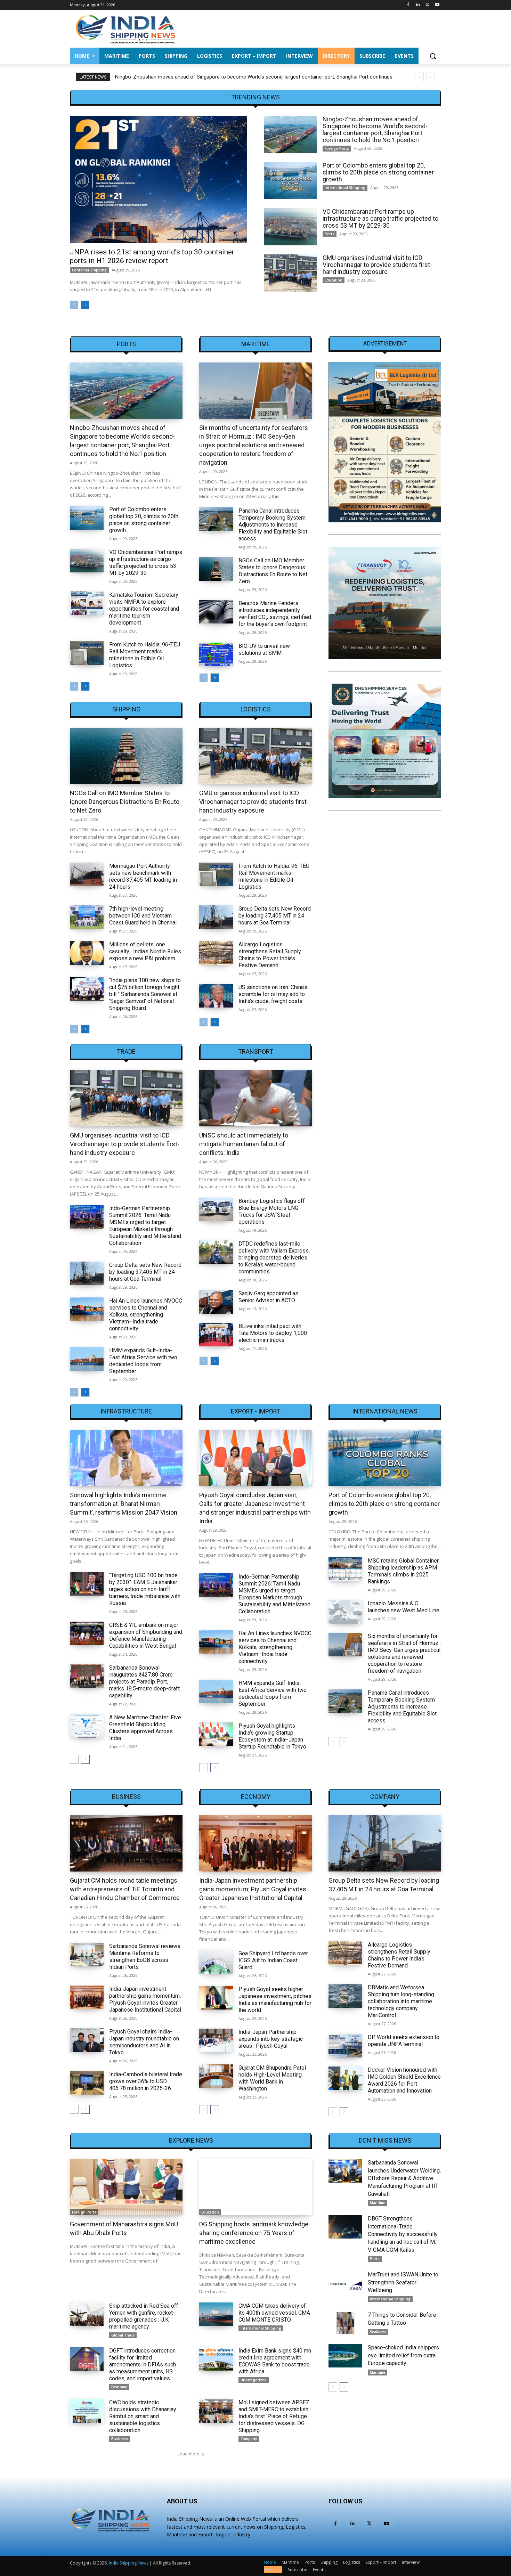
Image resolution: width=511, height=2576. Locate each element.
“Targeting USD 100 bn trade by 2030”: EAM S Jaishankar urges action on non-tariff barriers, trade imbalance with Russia (145, 1589)
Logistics (256, 709)
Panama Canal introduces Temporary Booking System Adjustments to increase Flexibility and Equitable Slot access (273, 525)
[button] (433, 56)
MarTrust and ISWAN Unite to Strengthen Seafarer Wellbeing (403, 2282)
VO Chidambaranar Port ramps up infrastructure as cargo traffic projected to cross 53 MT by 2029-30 (380, 218)
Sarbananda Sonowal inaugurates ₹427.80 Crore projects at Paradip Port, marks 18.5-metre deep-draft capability (144, 1682)
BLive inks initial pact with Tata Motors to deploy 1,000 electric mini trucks (273, 1333)
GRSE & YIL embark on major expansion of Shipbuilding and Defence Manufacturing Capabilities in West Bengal (146, 1635)
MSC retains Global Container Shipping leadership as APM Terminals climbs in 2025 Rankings (403, 1571)
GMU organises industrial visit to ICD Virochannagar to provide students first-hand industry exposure (377, 265)
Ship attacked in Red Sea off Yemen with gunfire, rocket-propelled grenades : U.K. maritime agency (144, 2316)
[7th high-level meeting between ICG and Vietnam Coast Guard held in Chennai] (87, 917)
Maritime (256, 344)
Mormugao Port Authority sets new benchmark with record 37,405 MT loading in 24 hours (143, 876)
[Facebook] (408, 5)
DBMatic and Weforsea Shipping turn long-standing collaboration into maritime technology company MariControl (401, 2001)
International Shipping (345, 188)
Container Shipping (89, 270)
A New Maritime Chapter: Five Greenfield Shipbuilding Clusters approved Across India (145, 1728)
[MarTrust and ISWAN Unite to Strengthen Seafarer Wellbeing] (345, 2283)
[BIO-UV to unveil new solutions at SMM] (216, 654)
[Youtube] (437, 5)
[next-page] (85, 305)
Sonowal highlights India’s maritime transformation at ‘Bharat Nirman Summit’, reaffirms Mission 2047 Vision (124, 1504)
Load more (189, 2454)
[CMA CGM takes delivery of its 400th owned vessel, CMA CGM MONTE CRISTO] (216, 2314)
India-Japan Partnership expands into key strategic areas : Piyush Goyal (271, 2039)
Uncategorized (254, 2380)
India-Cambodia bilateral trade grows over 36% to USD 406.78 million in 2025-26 (146, 2081)
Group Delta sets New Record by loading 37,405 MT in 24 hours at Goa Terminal (275, 916)
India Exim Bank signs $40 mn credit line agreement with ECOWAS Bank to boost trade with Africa (275, 2361)
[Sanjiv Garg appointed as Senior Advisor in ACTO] (216, 1302)
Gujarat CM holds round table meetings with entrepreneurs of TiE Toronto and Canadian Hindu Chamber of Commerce (125, 1889)
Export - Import (256, 1411)
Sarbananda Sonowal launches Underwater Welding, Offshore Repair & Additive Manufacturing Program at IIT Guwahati (404, 2178)
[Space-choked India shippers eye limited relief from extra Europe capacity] (345, 2356)
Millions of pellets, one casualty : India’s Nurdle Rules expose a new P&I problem (145, 951)
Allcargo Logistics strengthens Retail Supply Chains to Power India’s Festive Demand (270, 955)
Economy (256, 1797)
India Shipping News (129, 2563)
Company (385, 1797)
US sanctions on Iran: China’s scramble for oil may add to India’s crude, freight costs (273, 994)
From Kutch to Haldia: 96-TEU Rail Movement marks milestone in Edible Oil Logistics (145, 655)
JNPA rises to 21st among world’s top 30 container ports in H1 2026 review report (152, 256)
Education (334, 280)
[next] (431, 77)
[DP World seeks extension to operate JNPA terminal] (345, 2046)
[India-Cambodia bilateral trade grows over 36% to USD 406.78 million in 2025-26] (87, 2083)
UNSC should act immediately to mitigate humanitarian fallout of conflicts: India (244, 1144)
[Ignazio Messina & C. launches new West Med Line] (345, 1612)
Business (126, 1797)
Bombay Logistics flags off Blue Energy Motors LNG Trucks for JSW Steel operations (272, 1211)
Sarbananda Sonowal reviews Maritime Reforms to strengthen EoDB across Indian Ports (145, 1957)
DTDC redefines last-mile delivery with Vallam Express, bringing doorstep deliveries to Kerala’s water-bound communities (274, 1258)
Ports (330, 234)
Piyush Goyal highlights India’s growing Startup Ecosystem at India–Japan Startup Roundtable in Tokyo (272, 1736)
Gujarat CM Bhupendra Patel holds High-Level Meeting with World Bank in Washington (272, 2078)
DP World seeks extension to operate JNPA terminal (404, 2041)
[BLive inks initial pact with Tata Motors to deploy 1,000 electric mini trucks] (216, 1335)
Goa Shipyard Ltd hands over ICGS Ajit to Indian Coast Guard (273, 1960)
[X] (427, 5)
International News (385, 1411)
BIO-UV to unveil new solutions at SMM (264, 649)
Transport (256, 1052)
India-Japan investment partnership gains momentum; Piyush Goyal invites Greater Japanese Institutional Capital (145, 1999)
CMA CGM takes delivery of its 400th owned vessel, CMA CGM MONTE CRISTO (274, 2313)
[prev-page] (74, 305)
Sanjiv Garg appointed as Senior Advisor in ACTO (268, 1297)
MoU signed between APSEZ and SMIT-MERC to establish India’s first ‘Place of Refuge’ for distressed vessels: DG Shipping (274, 2416)
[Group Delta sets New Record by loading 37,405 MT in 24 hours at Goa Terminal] (216, 917)
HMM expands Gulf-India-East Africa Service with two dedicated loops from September (143, 1361)
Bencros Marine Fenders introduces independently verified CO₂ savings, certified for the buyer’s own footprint (275, 614)
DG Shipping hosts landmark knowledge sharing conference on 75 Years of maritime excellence (254, 2233)
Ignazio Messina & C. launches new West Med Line (404, 1607)
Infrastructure (126, 1411)
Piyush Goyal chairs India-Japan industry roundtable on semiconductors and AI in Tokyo (144, 2042)
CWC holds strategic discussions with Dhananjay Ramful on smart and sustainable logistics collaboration (143, 2416)
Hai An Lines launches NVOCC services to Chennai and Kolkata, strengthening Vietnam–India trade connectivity (146, 1315)
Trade (126, 1052)
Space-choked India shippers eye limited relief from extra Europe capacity (403, 2355)
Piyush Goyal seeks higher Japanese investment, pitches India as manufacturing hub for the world (275, 2000)
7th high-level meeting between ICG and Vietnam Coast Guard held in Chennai (143, 916)
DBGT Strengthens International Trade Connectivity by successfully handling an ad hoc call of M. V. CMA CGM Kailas (403, 2234)
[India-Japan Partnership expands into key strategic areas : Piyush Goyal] (216, 2040)
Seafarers (378, 2332)
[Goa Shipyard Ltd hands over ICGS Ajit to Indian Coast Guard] (216, 1962)
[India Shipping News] (125, 29)
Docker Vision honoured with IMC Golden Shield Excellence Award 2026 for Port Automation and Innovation (404, 2080)
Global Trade (123, 2335)
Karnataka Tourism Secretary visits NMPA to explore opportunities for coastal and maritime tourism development (144, 609)
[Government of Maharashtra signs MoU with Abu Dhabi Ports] (126, 2187)
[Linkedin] (418, 5)
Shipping (126, 709)
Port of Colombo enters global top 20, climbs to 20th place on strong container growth (214, 77)
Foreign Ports (337, 148)
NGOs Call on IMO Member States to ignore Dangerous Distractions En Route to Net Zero (273, 571)
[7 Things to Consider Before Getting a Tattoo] (345, 2323)
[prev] (419, 77)
